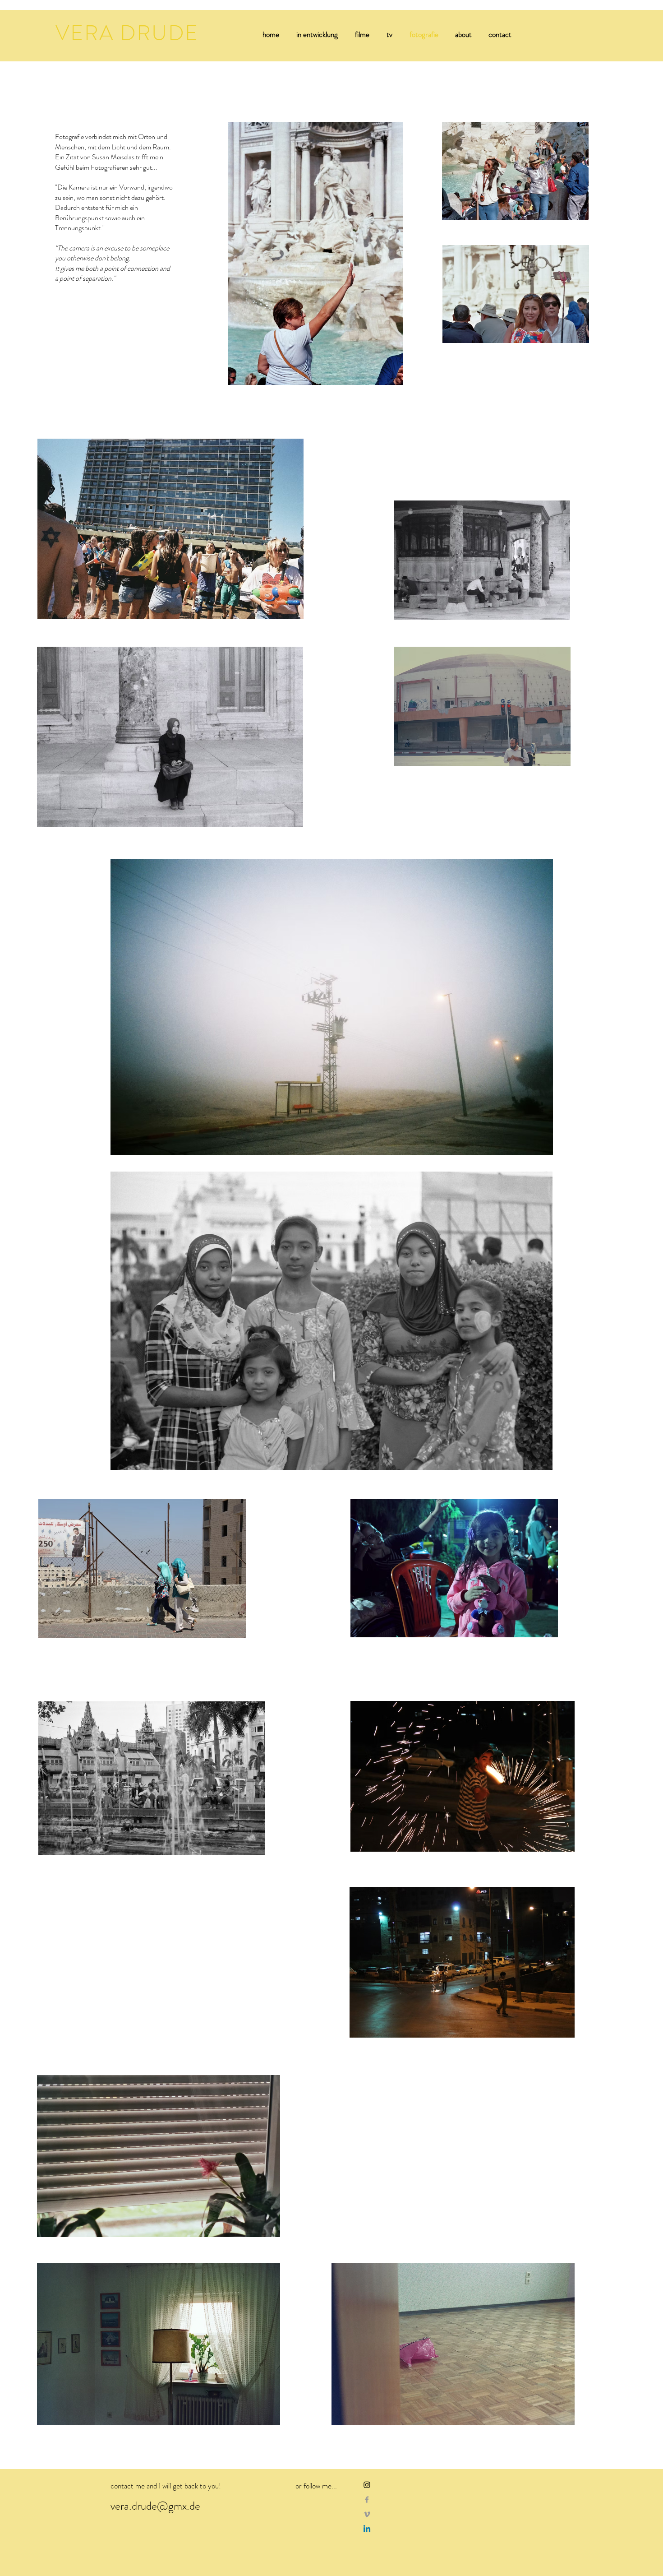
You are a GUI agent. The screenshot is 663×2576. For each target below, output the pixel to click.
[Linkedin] (367, 2529)
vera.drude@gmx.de (155, 2506)
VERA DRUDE (127, 33)
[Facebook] (367, 2500)
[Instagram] (367, 2485)
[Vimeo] (367, 2514)
